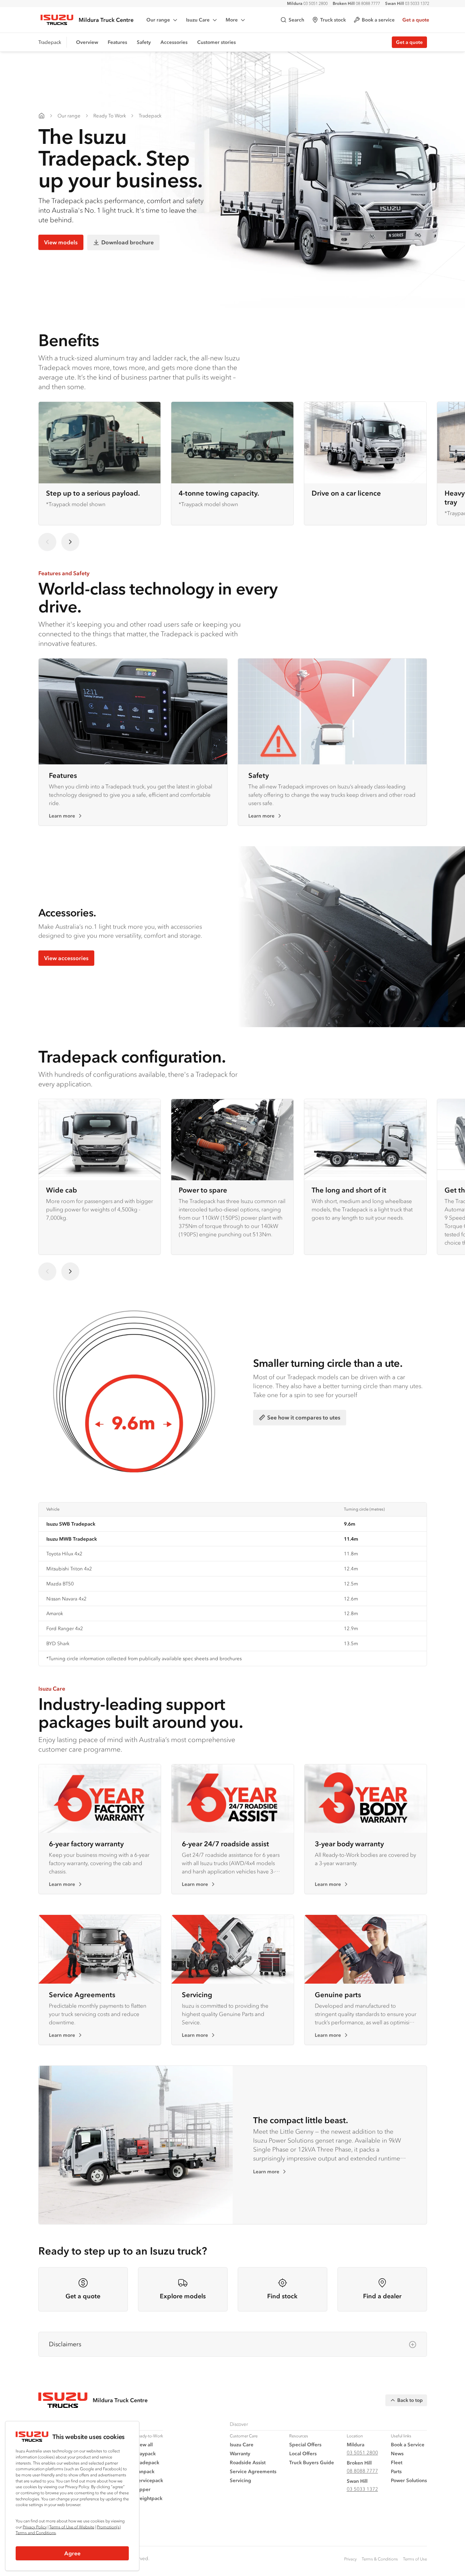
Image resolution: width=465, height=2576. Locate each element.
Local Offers (303, 2453)
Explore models (183, 2296)
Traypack (145, 2453)
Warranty (240, 2453)
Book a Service (408, 2444)
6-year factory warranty (86, 1844)
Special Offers (305, 2444)
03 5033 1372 (407, 3)
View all (144, 2444)
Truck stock (333, 20)
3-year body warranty (349, 1844)
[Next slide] (70, 542)
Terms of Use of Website (72, 2527)
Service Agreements (82, 1994)
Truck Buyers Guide (312, 2462)
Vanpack (145, 2471)
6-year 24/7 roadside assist (225, 1844)
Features (117, 42)
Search (296, 20)
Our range (158, 20)
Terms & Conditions (380, 2559)
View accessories (66, 958)
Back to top (410, 2400)
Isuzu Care (198, 20)
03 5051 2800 (307, 3)
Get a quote (416, 20)
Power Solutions (409, 2480)
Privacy (350, 2559)
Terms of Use (415, 2559)
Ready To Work (110, 116)
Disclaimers (65, 2344)
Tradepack (150, 116)
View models (61, 242)
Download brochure (128, 242)
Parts (396, 2471)
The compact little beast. (301, 2120)
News (397, 2453)
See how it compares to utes (304, 1417)
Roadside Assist (248, 2462)
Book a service (378, 20)
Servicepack (149, 2480)
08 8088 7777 (356, 3)
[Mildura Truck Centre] (42, 116)
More (232, 20)
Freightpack (149, 2498)
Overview (87, 42)
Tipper (143, 2489)
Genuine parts (338, 1994)
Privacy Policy (35, 2527)
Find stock (282, 2296)
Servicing (197, 1994)
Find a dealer (382, 2296)
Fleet (397, 2462)
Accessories (174, 42)
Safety (144, 42)
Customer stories (217, 42)
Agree (72, 2553)
